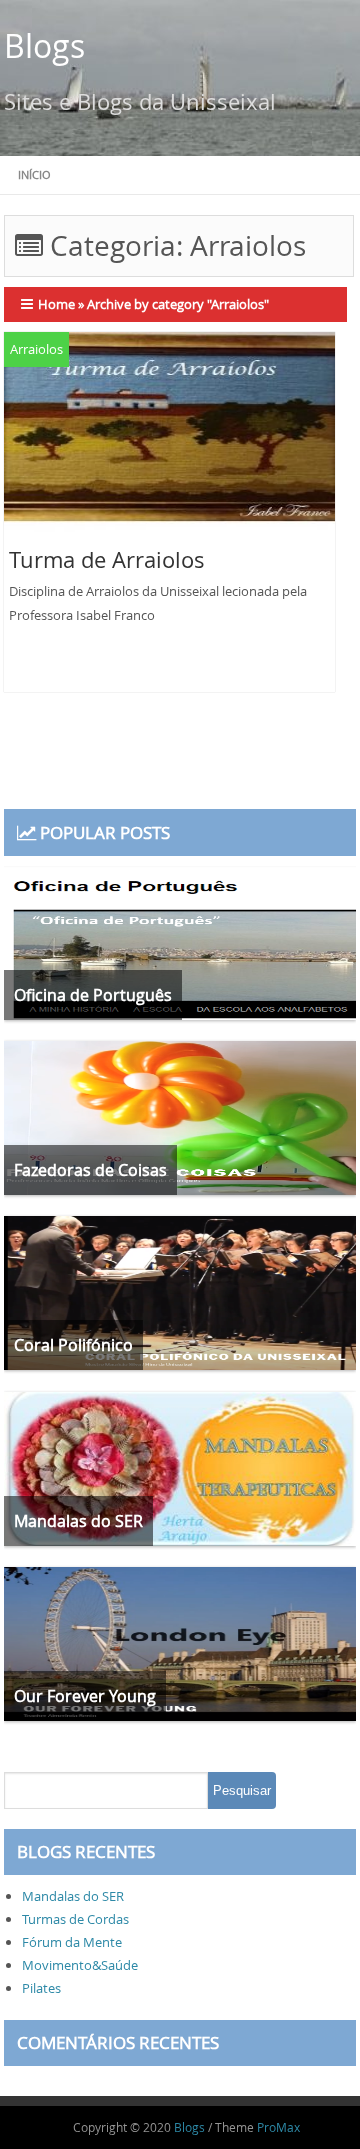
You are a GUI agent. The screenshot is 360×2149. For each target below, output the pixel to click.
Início (34, 174)
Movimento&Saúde (80, 1965)
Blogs (44, 45)
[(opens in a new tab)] (170, 435)
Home (56, 304)
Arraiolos (36, 349)
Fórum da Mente (72, 1942)
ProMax (278, 2127)
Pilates (41, 1988)
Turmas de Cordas (75, 1919)
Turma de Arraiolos (107, 559)
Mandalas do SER (73, 1896)
